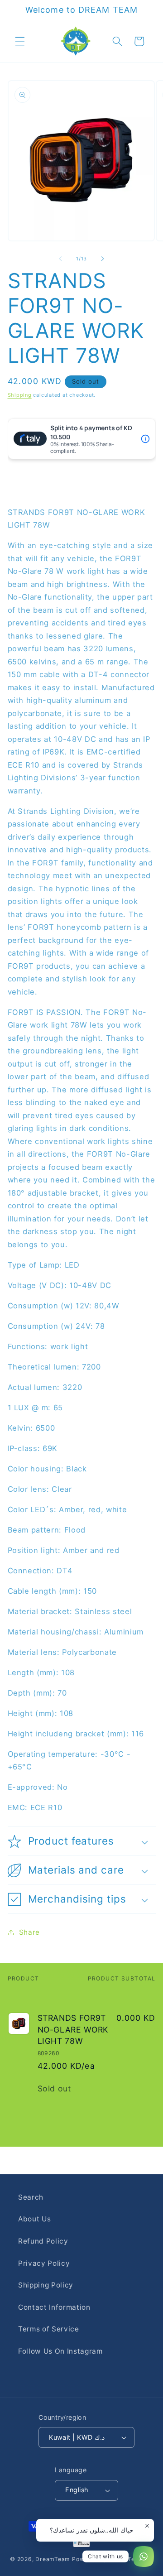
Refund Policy (43, 2241)
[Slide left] (61, 259)
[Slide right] (102, 259)
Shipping (20, 395)
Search (31, 2197)
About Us (34, 2219)
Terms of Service (49, 2329)
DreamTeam (53, 2559)
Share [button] (29, 1932)
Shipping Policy (46, 2285)
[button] (20, 41)
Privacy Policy (44, 2263)
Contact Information (54, 2307)
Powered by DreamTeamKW (113, 2559)
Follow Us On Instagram (60, 2351)
